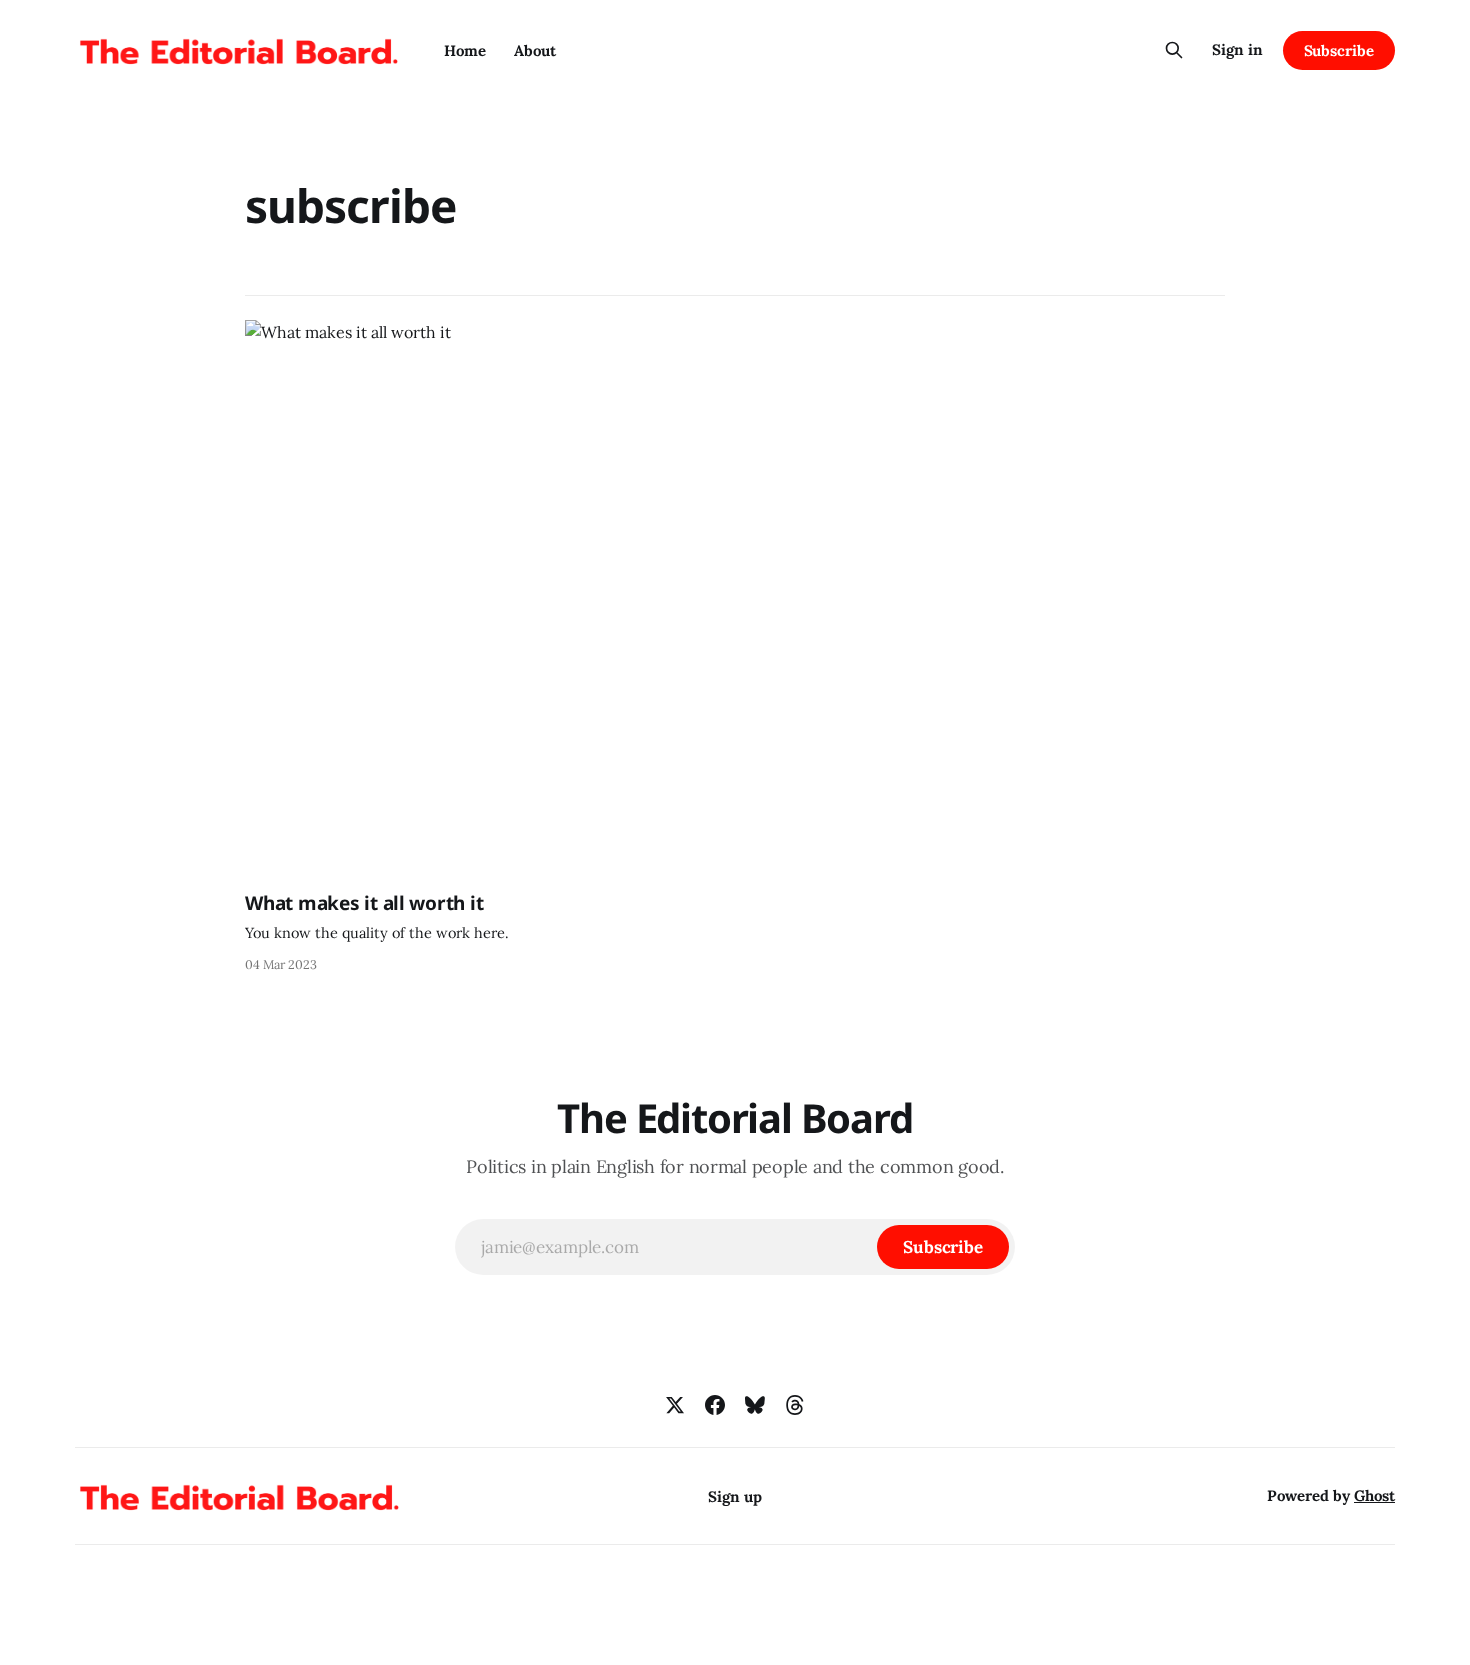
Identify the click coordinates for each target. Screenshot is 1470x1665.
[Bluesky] (755, 1405)
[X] (675, 1405)
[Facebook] (715, 1405)
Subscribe (1339, 50)
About (535, 50)
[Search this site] (1174, 50)
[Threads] (795, 1405)
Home (465, 50)
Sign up (735, 1496)
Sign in (1237, 49)
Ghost (1374, 1495)
